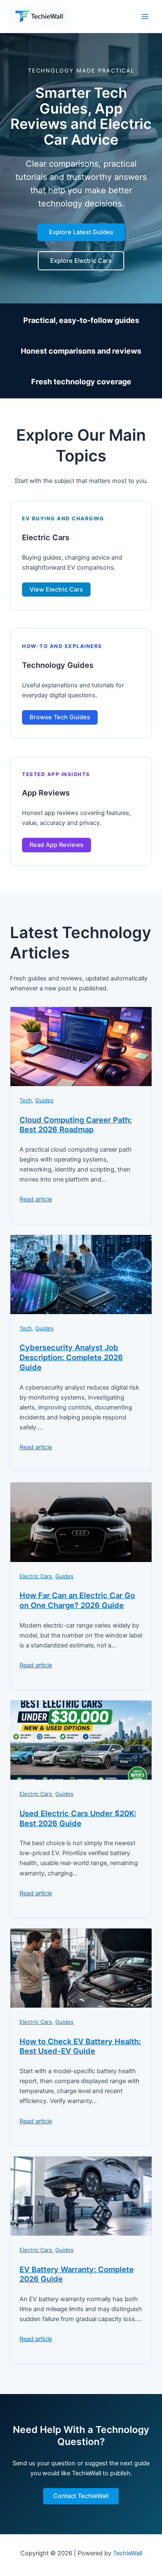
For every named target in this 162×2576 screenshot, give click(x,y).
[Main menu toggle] (145, 17)
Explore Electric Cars (81, 261)
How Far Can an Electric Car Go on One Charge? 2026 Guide (77, 1600)
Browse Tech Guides (60, 717)
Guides (44, 1100)
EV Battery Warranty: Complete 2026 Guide (77, 2274)
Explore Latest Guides (81, 232)
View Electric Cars (56, 589)
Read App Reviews (56, 845)
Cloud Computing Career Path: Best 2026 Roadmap (76, 1125)
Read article (36, 1199)
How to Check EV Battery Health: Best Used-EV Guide (80, 2046)
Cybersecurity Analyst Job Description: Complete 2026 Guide (71, 1357)
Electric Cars (36, 1576)
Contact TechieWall (81, 2496)
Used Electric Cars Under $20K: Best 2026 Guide (78, 1818)
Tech (26, 1100)
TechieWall (128, 2553)
